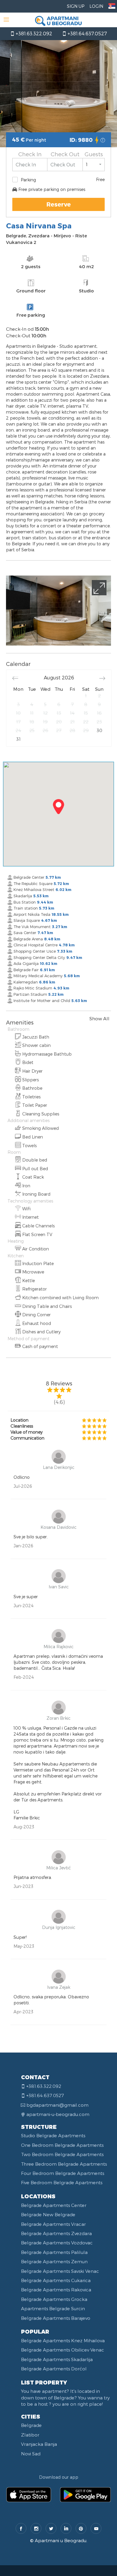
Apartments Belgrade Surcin (53, 2308)
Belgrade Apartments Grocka (54, 2299)
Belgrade (31, 2425)
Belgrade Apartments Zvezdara (56, 2233)
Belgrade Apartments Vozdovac (57, 2243)
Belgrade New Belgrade (48, 2214)
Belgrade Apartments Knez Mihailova (63, 2340)
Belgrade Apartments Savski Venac (60, 2271)
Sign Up (76, 6)
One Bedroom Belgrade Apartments (62, 2145)
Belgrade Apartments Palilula (54, 2252)
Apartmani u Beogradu (61, 2540)
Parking (28, 180)
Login (96, 6)
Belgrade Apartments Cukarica (56, 2280)
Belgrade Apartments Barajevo (56, 2318)
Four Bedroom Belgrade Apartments (63, 2173)
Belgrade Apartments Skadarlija (57, 2359)
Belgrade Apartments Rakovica (56, 2290)
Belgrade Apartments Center (54, 2205)
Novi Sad (31, 2454)
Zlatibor (30, 2435)
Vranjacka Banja (39, 2444)
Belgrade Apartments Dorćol (54, 2369)
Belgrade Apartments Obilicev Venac (63, 2350)
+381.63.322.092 (33, 33)
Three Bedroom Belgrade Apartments (64, 2164)
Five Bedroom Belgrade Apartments (62, 2182)
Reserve (59, 204)
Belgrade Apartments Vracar (53, 2224)
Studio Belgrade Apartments (53, 2135)
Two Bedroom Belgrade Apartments (62, 2154)
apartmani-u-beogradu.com (58, 2114)
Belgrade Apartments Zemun (54, 2261)
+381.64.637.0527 (87, 33)
